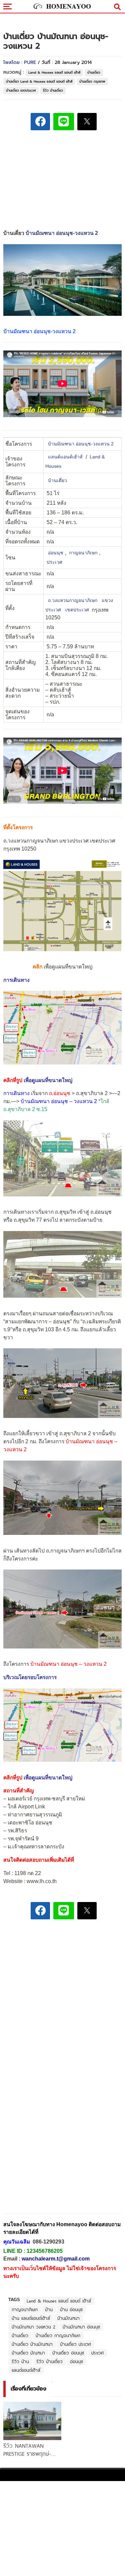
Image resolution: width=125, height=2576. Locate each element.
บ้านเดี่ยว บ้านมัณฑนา (32, 2344)
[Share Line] (64, 122)
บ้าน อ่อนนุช (71, 2309)
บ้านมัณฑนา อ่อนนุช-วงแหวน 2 (62, 233)
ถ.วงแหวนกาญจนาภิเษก (73, 601)
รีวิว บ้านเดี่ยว (53, 90)
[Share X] (87, 122)
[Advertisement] (63, 1971)
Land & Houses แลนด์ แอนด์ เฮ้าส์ (54, 72)
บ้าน (49, 2309)
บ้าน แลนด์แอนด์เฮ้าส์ (31, 2318)
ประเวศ (54, 562)
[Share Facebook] (40, 122)
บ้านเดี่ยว (94, 72)
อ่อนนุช (56, 553)
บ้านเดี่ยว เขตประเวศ (21, 90)
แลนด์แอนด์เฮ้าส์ (65, 457)
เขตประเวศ (78, 610)
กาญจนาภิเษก (83, 553)
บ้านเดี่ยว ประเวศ (75, 2344)
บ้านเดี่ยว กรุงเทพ (92, 81)
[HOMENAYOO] (62, 7)
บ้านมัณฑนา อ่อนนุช (81, 2327)
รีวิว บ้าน (20, 2361)
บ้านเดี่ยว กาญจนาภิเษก (58, 2335)
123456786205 (45, 2251)
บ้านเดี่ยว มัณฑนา (28, 2353)
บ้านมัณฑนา (68, 2318)
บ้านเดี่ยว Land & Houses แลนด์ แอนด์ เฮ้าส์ (39, 81)
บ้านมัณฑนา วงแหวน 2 (33, 2327)
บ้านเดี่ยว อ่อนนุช (68, 2353)
